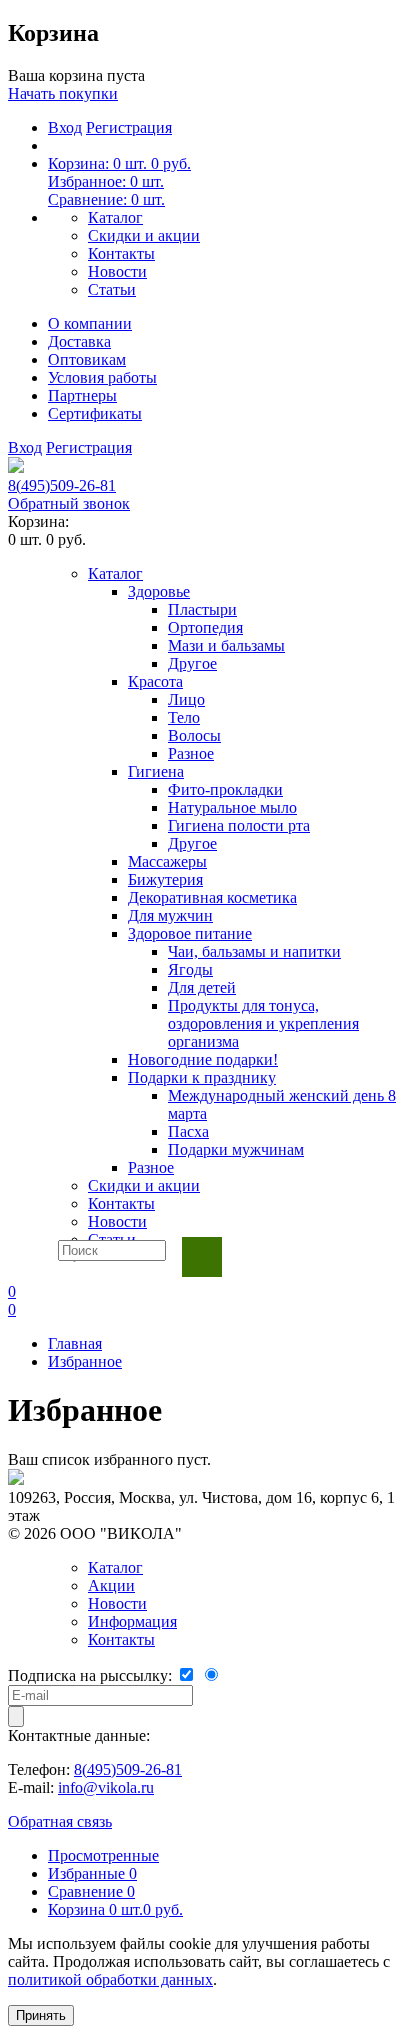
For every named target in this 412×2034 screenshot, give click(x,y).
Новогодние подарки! (203, 1059)
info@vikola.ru (106, 1787)
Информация (132, 1621)
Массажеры (167, 861)
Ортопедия (205, 627)
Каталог (115, 217)
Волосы (194, 735)
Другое (192, 663)
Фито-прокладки (225, 789)
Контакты (121, 253)
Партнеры (82, 395)
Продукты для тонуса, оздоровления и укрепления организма (263, 1023)
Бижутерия (165, 879)
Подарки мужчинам (236, 1149)
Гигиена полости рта (239, 825)
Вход (65, 127)
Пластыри (202, 609)
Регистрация (129, 127)
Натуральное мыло (232, 807)
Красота (155, 681)
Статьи (112, 289)
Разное (191, 753)
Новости (117, 271)
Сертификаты (95, 413)
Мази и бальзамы (226, 645)
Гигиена (156, 771)
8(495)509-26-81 (62, 485)
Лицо (186, 699)
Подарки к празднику (202, 1077)
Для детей (202, 987)
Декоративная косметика (212, 897)
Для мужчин (170, 915)
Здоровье (159, 591)
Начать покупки (63, 93)
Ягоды (190, 969)
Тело (184, 717)
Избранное (85, 1361)
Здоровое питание (190, 933)
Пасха (188, 1131)
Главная (75, 1343)
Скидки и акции (144, 235)
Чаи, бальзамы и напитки (254, 951)
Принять (41, 2015)
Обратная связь (60, 1821)
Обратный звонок (69, 503)
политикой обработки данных (110, 1979)
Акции (111, 1585)
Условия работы (102, 377)
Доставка (79, 341)
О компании (90, 323)
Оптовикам (87, 359)
